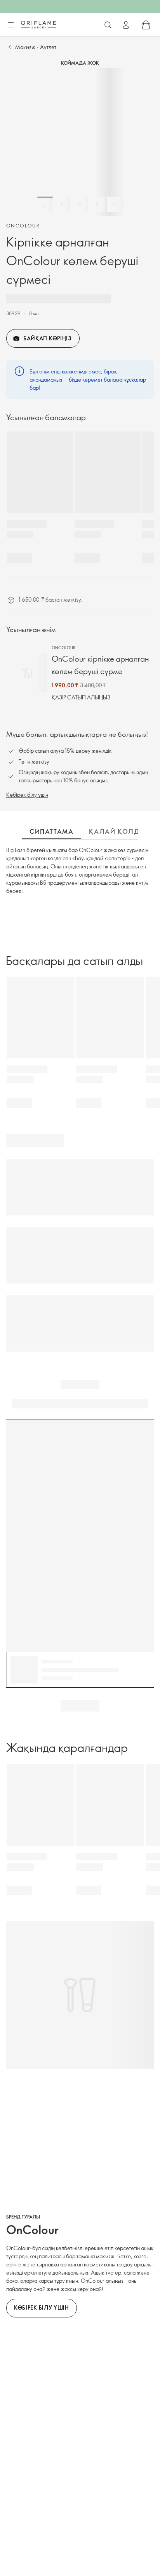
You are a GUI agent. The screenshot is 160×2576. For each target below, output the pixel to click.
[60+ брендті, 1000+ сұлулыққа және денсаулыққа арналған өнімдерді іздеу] (108, 25)
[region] (80, 142)
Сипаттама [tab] (51, 831)
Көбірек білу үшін (27, 795)
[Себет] (146, 25)
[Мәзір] (10, 25)
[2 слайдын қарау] (63, 204)
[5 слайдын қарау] (115, 204)
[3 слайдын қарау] (80, 204)
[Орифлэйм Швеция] (38, 25)
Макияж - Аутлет (36, 47)
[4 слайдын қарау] (97, 204)
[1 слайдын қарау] (45, 204)
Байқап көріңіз (48, 338)
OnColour (23, 225)
